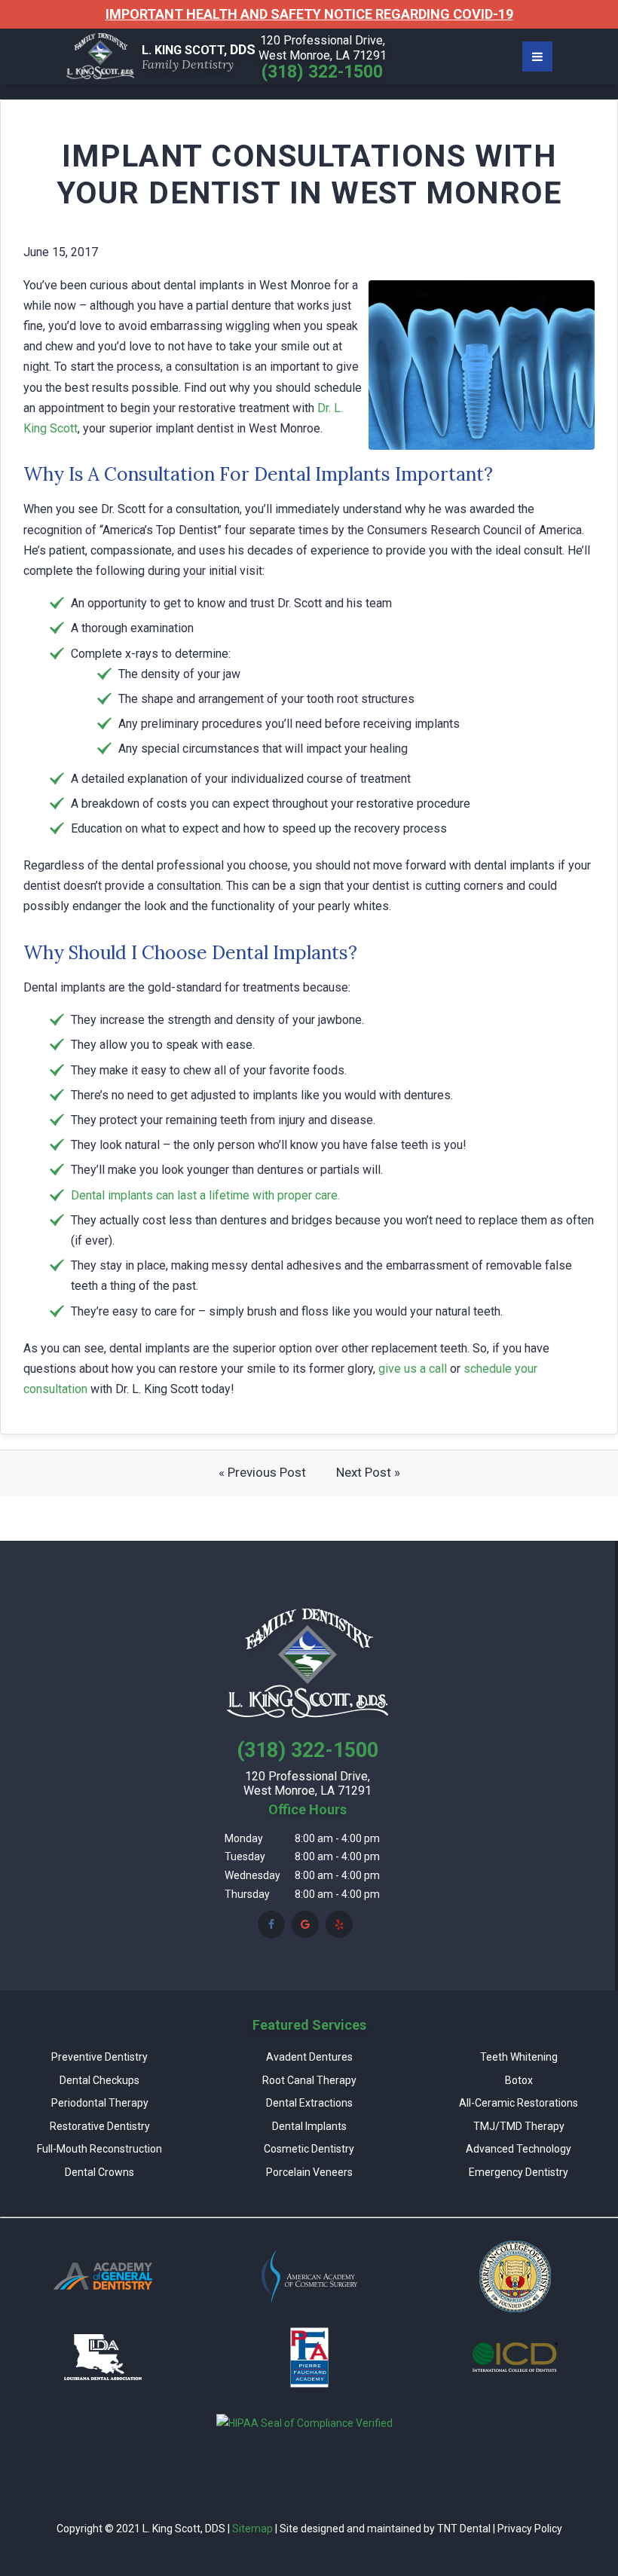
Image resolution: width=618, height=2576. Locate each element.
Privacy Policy (530, 2529)
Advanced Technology (519, 2149)
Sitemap (252, 2529)
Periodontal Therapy (100, 2103)
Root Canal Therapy (309, 2080)
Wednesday (252, 1875)
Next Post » (368, 1472)
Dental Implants (309, 2126)
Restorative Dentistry (100, 2126)
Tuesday (245, 1856)
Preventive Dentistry (99, 2057)
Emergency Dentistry (519, 2172)
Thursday (247, 1894)
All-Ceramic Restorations (519, 2103)
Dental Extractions (309, 2103)
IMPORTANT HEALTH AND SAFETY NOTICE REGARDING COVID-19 (309, 14)
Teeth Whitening (519, 2057)
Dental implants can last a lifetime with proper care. (205, 1195)
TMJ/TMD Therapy (519, 2126)
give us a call (413, 1369)
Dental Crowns (99, 2172)
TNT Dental (464, 2529)
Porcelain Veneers (309, 2172)
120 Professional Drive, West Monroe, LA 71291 (323, 48)
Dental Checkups (99, 2080)
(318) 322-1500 (322, 72)
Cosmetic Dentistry (309, 2149)
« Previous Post (262, 1472)
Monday (244, 1838)
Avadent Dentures (309, 2057)
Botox (519, 2080)
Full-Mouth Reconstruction (99, 2149)
